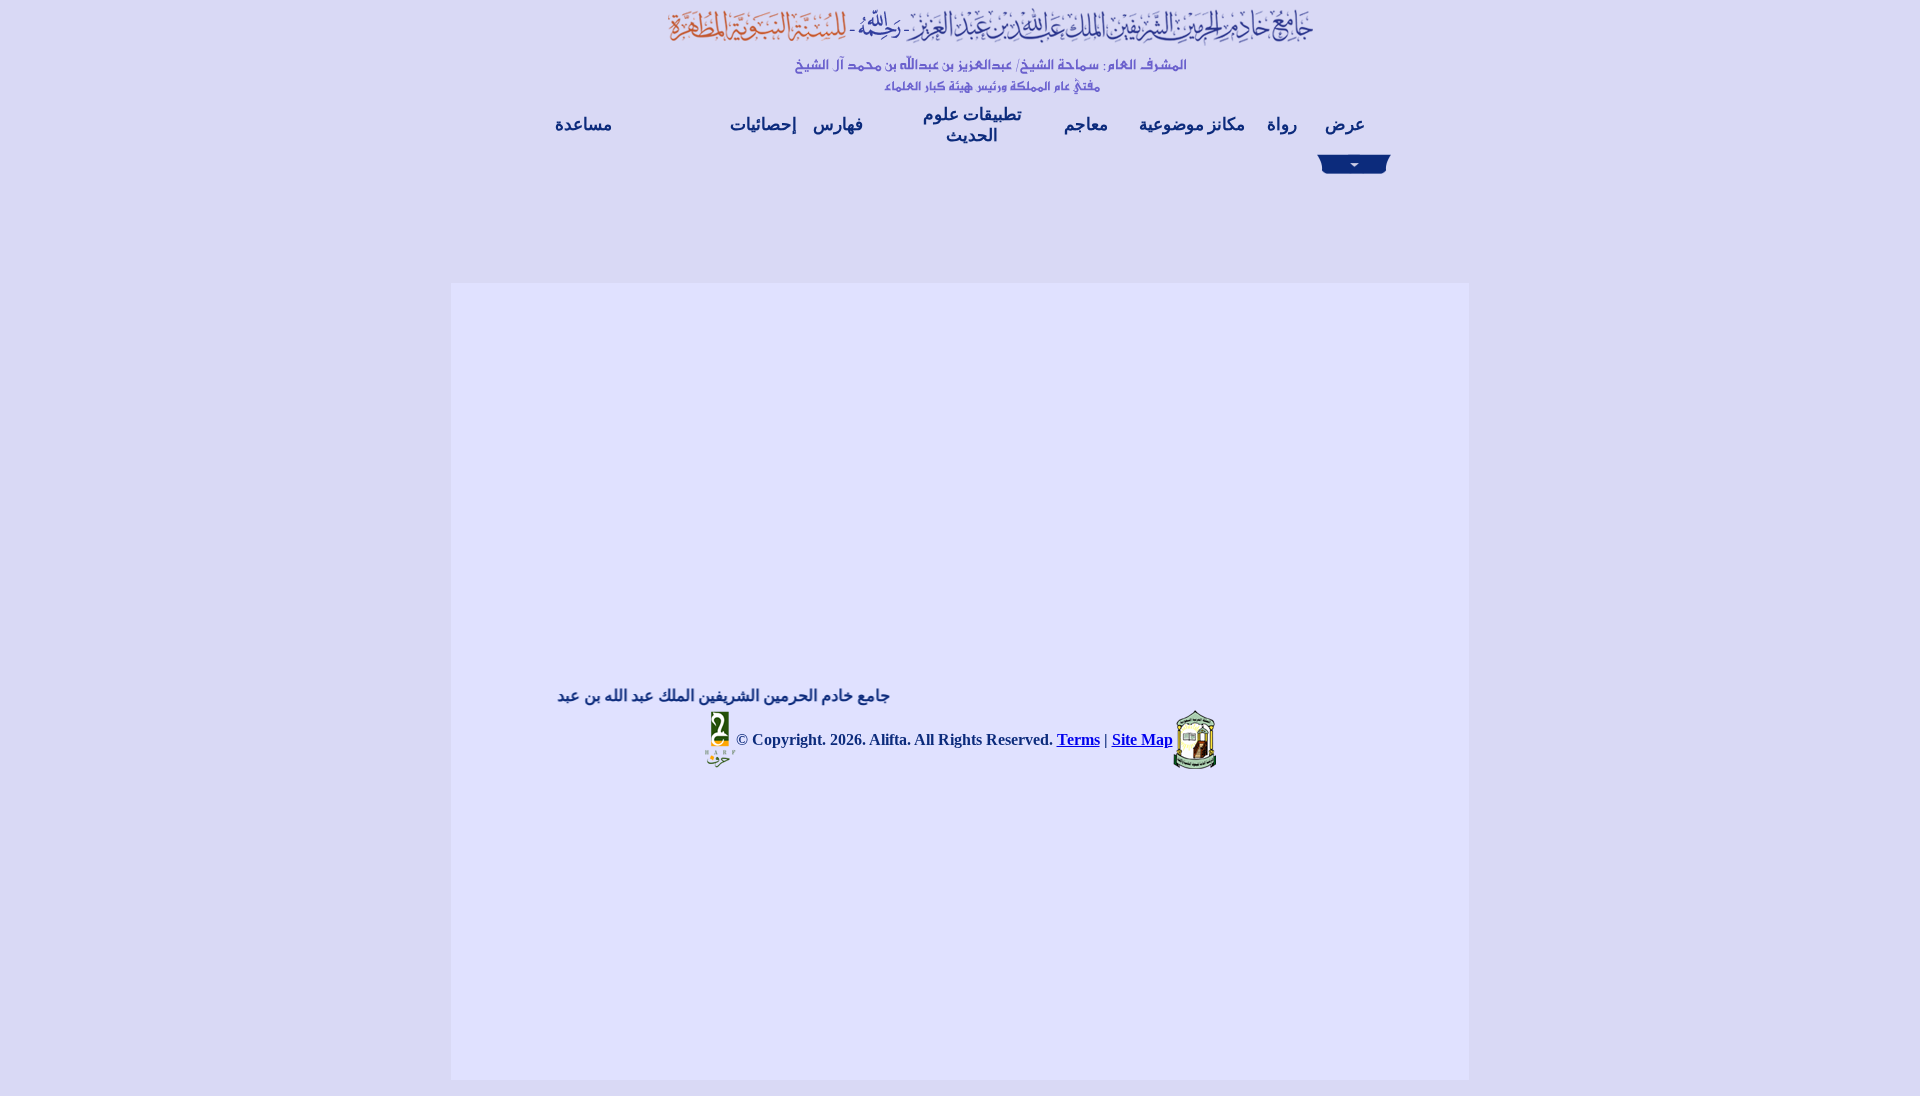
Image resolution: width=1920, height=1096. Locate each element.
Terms (1078, 739)
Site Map (1142, 739)
